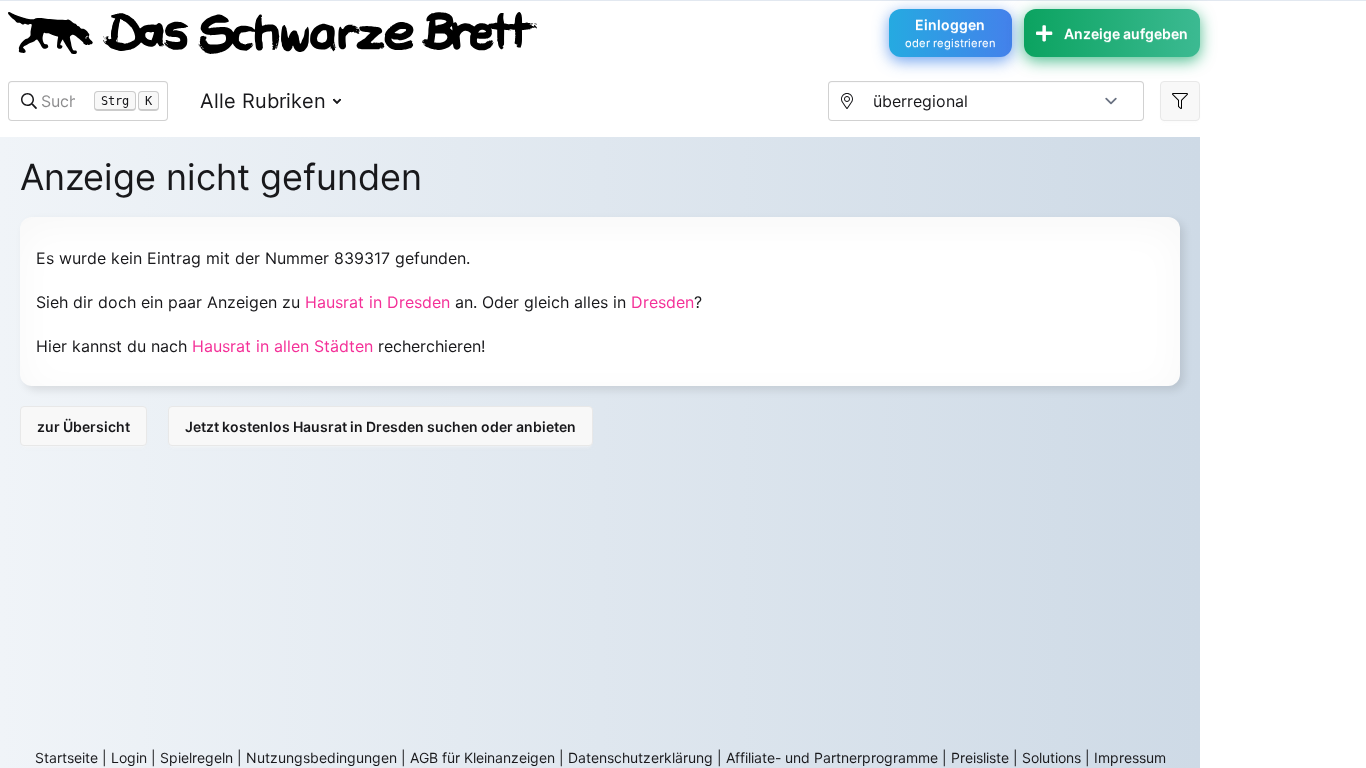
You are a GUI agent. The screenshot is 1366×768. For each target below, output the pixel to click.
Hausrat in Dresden (377, 302)
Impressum (1130, 757)
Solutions (1051, 757)
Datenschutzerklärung (640, 757)
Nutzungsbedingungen (321, 757)
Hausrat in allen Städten (282, 346)
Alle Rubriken (263, 101)
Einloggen (950, 33)
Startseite (66, 757)
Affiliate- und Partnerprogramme (832, 757)
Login (129, 757)
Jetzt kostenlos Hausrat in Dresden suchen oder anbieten (380, 426)
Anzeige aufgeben (1126, 33)
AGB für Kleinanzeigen (482, 757)
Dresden (662, 302)
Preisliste (980, 757)
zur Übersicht (83, 426)
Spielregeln (196, 757)
